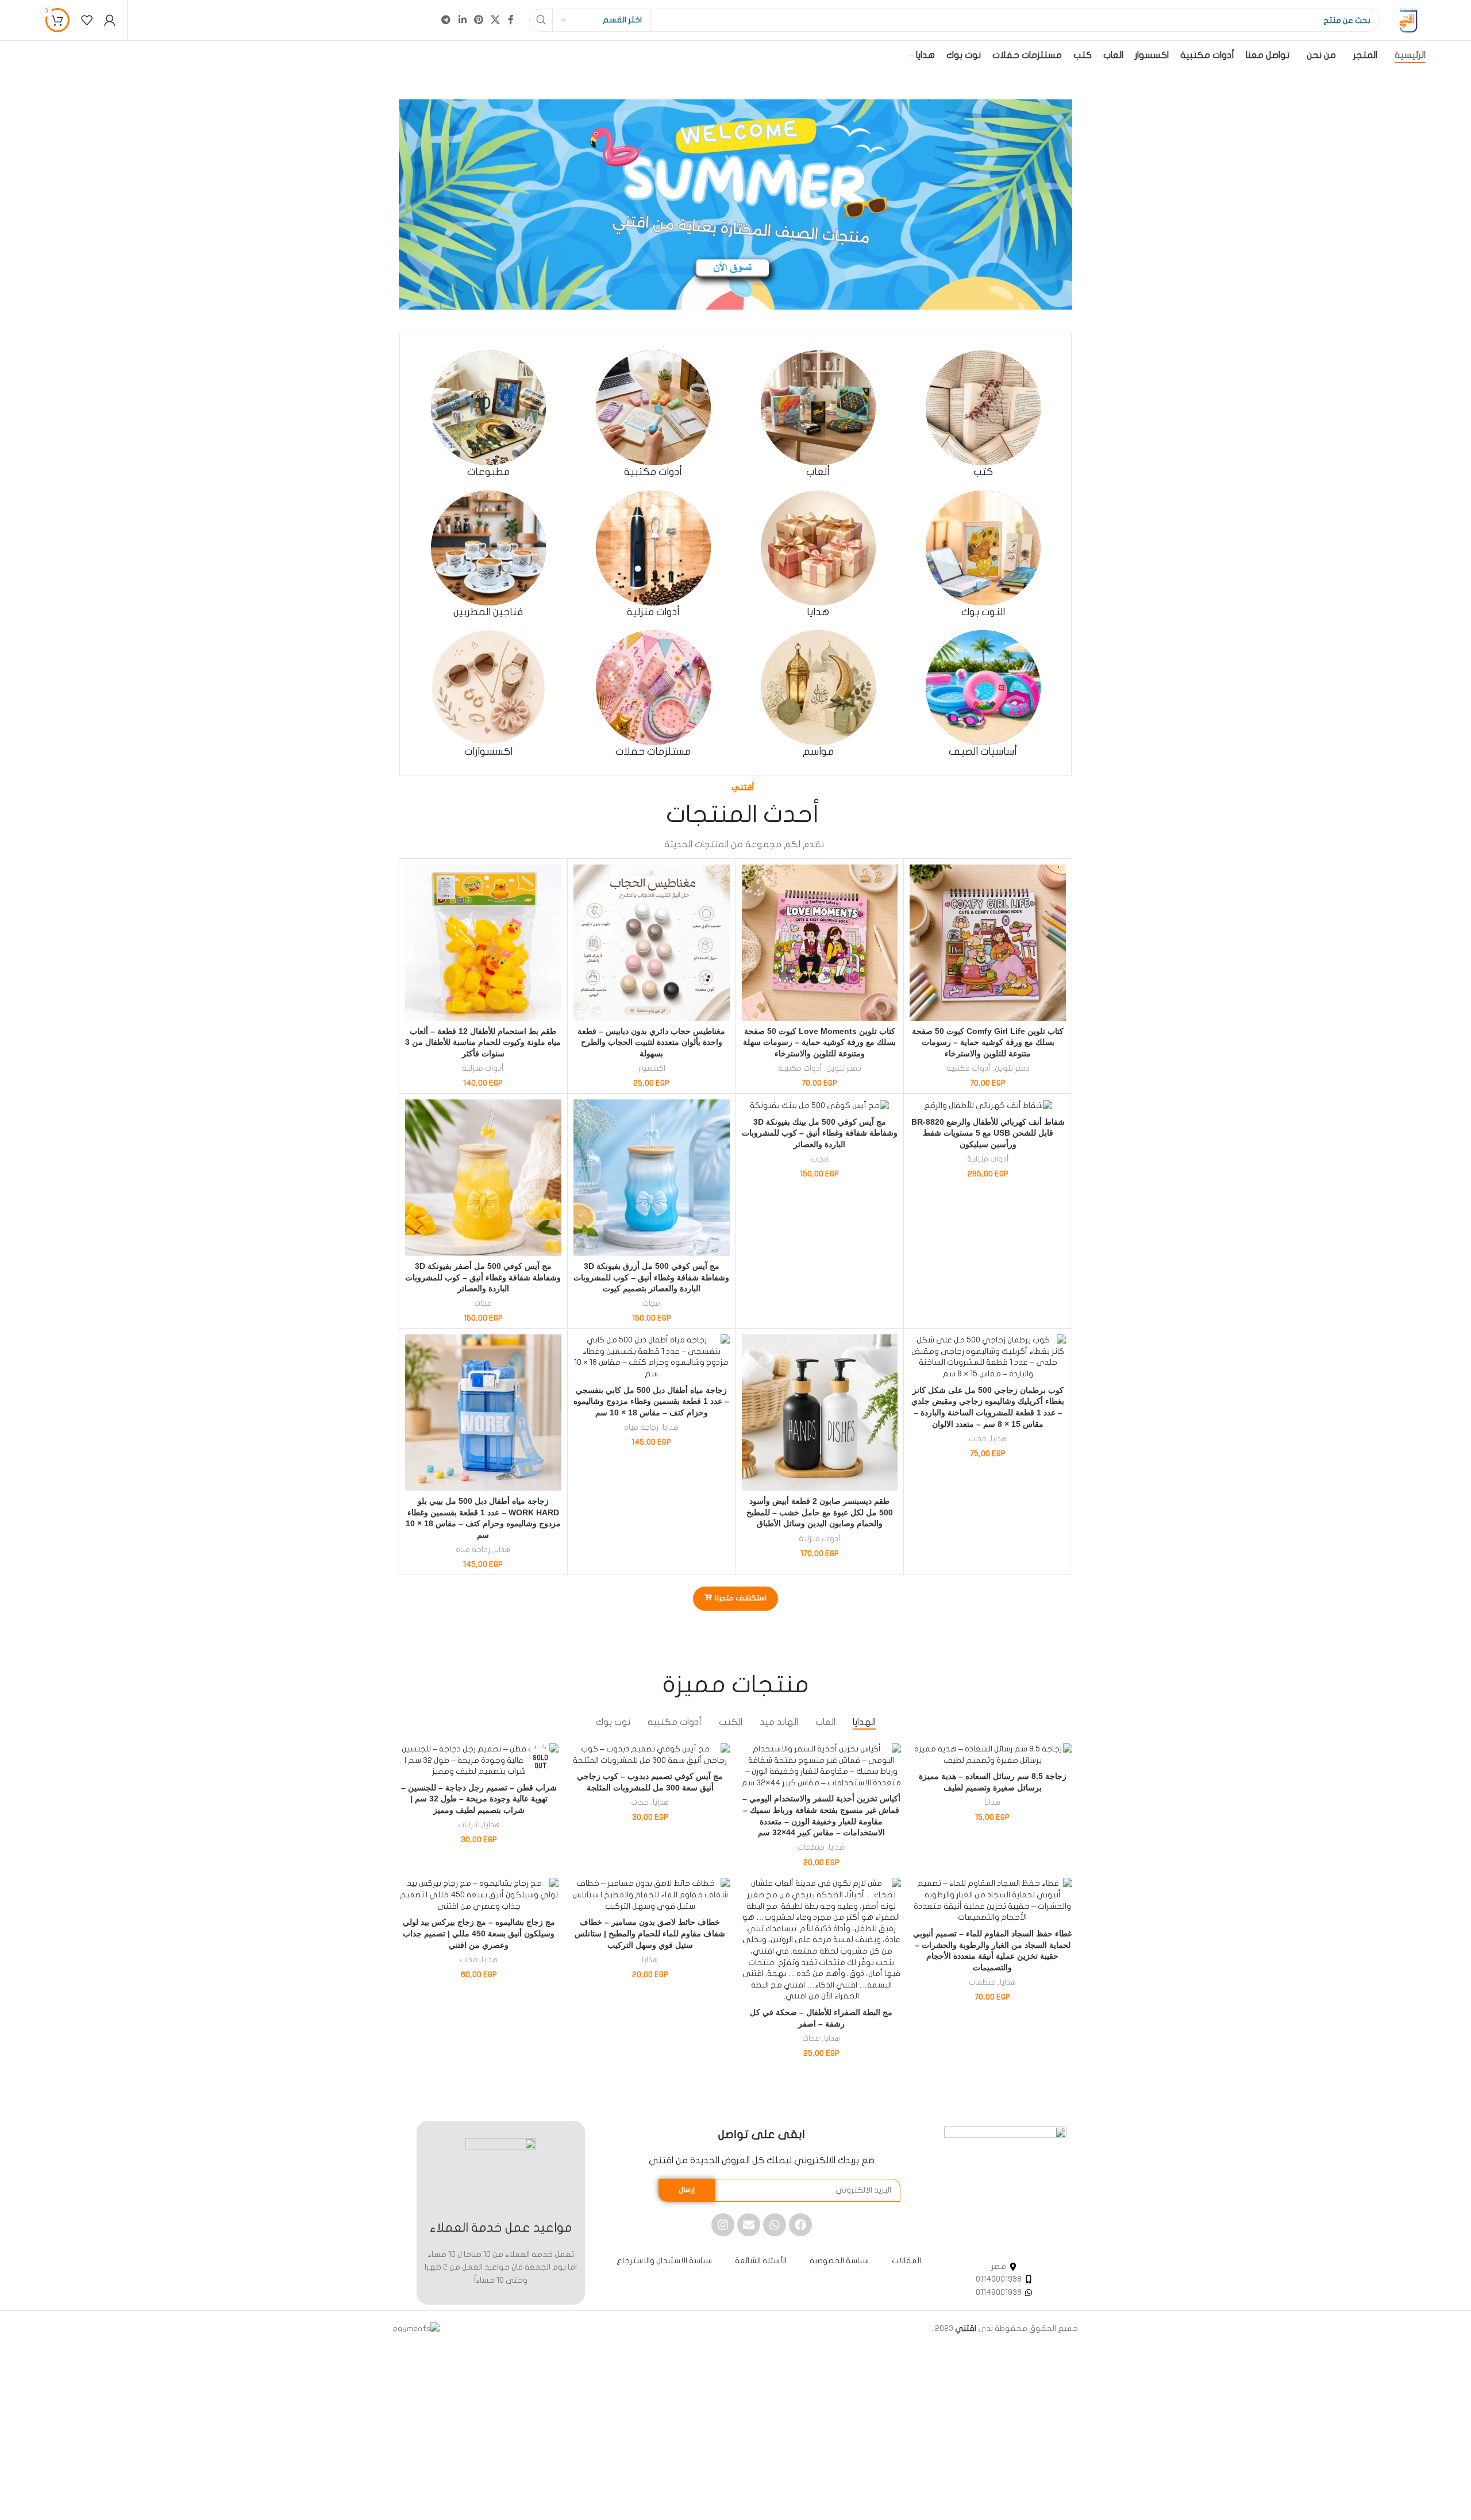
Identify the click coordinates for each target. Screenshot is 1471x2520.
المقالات (906, 2261)
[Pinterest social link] (478, 20)
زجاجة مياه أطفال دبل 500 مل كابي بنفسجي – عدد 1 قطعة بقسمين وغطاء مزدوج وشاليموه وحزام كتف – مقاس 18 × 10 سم (651, 1401)
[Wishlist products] (87, 20)
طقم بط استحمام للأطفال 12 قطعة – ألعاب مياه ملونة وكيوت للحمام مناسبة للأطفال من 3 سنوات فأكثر (483, 1042)
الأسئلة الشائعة (761, 2261)
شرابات (469, 1825)
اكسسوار (652, 1068)
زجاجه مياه (641, 1427)
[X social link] (496, 20)
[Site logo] (1408, 20)
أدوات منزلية (483, 1068)
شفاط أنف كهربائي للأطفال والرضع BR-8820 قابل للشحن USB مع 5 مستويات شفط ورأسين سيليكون (988, 1133)
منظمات (811, 1847)
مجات (820, 1159)
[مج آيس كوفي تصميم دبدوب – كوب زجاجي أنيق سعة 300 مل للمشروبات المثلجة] (650, 1755)
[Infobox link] (983, 414)
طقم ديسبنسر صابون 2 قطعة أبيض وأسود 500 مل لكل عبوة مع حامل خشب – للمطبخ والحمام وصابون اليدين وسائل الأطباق (820, 1512)
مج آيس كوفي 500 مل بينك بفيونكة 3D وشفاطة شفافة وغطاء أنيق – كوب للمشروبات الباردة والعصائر (820, 1133)
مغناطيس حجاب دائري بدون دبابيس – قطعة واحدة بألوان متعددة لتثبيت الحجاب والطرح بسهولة (651, 1042)
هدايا (999, 1439)
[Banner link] (735, 204)
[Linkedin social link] (462, 20)
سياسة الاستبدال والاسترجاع (664, 2261)
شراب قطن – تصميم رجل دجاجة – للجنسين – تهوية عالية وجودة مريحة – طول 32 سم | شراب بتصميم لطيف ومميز (479, 1799)
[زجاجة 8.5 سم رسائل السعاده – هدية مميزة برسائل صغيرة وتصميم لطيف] (992, 1755)
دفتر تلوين (1012, 1068)
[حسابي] (110, 20)
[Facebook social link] (511, 20)
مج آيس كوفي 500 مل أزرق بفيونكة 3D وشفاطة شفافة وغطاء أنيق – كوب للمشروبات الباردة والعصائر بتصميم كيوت (651, 1277)
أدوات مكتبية (969, 1068)
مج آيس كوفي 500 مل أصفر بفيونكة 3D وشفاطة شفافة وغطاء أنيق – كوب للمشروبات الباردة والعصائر (483, 1277)
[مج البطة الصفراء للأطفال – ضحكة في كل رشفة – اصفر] (821, 1940)
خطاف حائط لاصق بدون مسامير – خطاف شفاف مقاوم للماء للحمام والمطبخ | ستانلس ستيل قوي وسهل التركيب (650, 1933)
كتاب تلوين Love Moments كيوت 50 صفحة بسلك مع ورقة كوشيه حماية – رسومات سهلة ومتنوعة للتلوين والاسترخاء (819, 1042)
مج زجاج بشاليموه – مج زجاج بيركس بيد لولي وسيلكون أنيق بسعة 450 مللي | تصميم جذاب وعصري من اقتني (479, 1933)
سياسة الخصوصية (839, 2261)
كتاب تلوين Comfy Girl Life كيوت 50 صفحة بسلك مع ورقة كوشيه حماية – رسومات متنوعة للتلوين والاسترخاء (988, 1042)
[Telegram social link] (446, 20)
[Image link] (1005, 2187)
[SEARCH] (541, 20)
